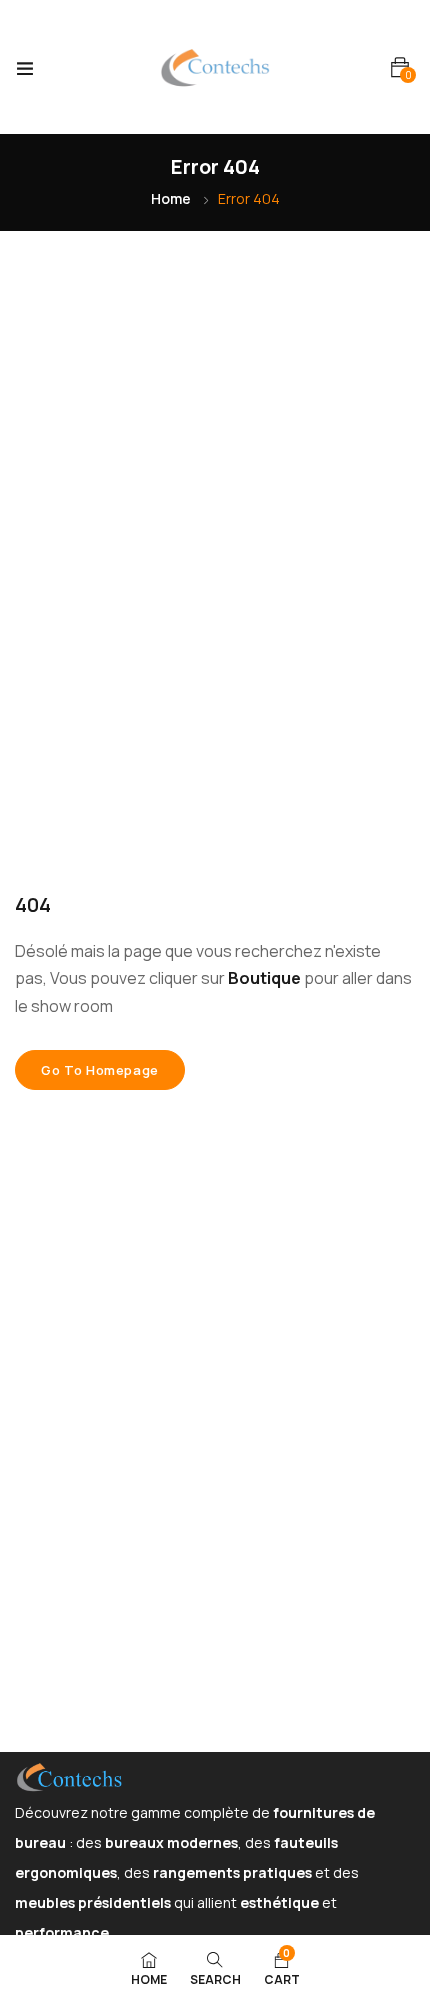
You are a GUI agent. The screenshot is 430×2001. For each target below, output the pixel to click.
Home (171, 198)
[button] (400, 67)
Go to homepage (100, 1070)
